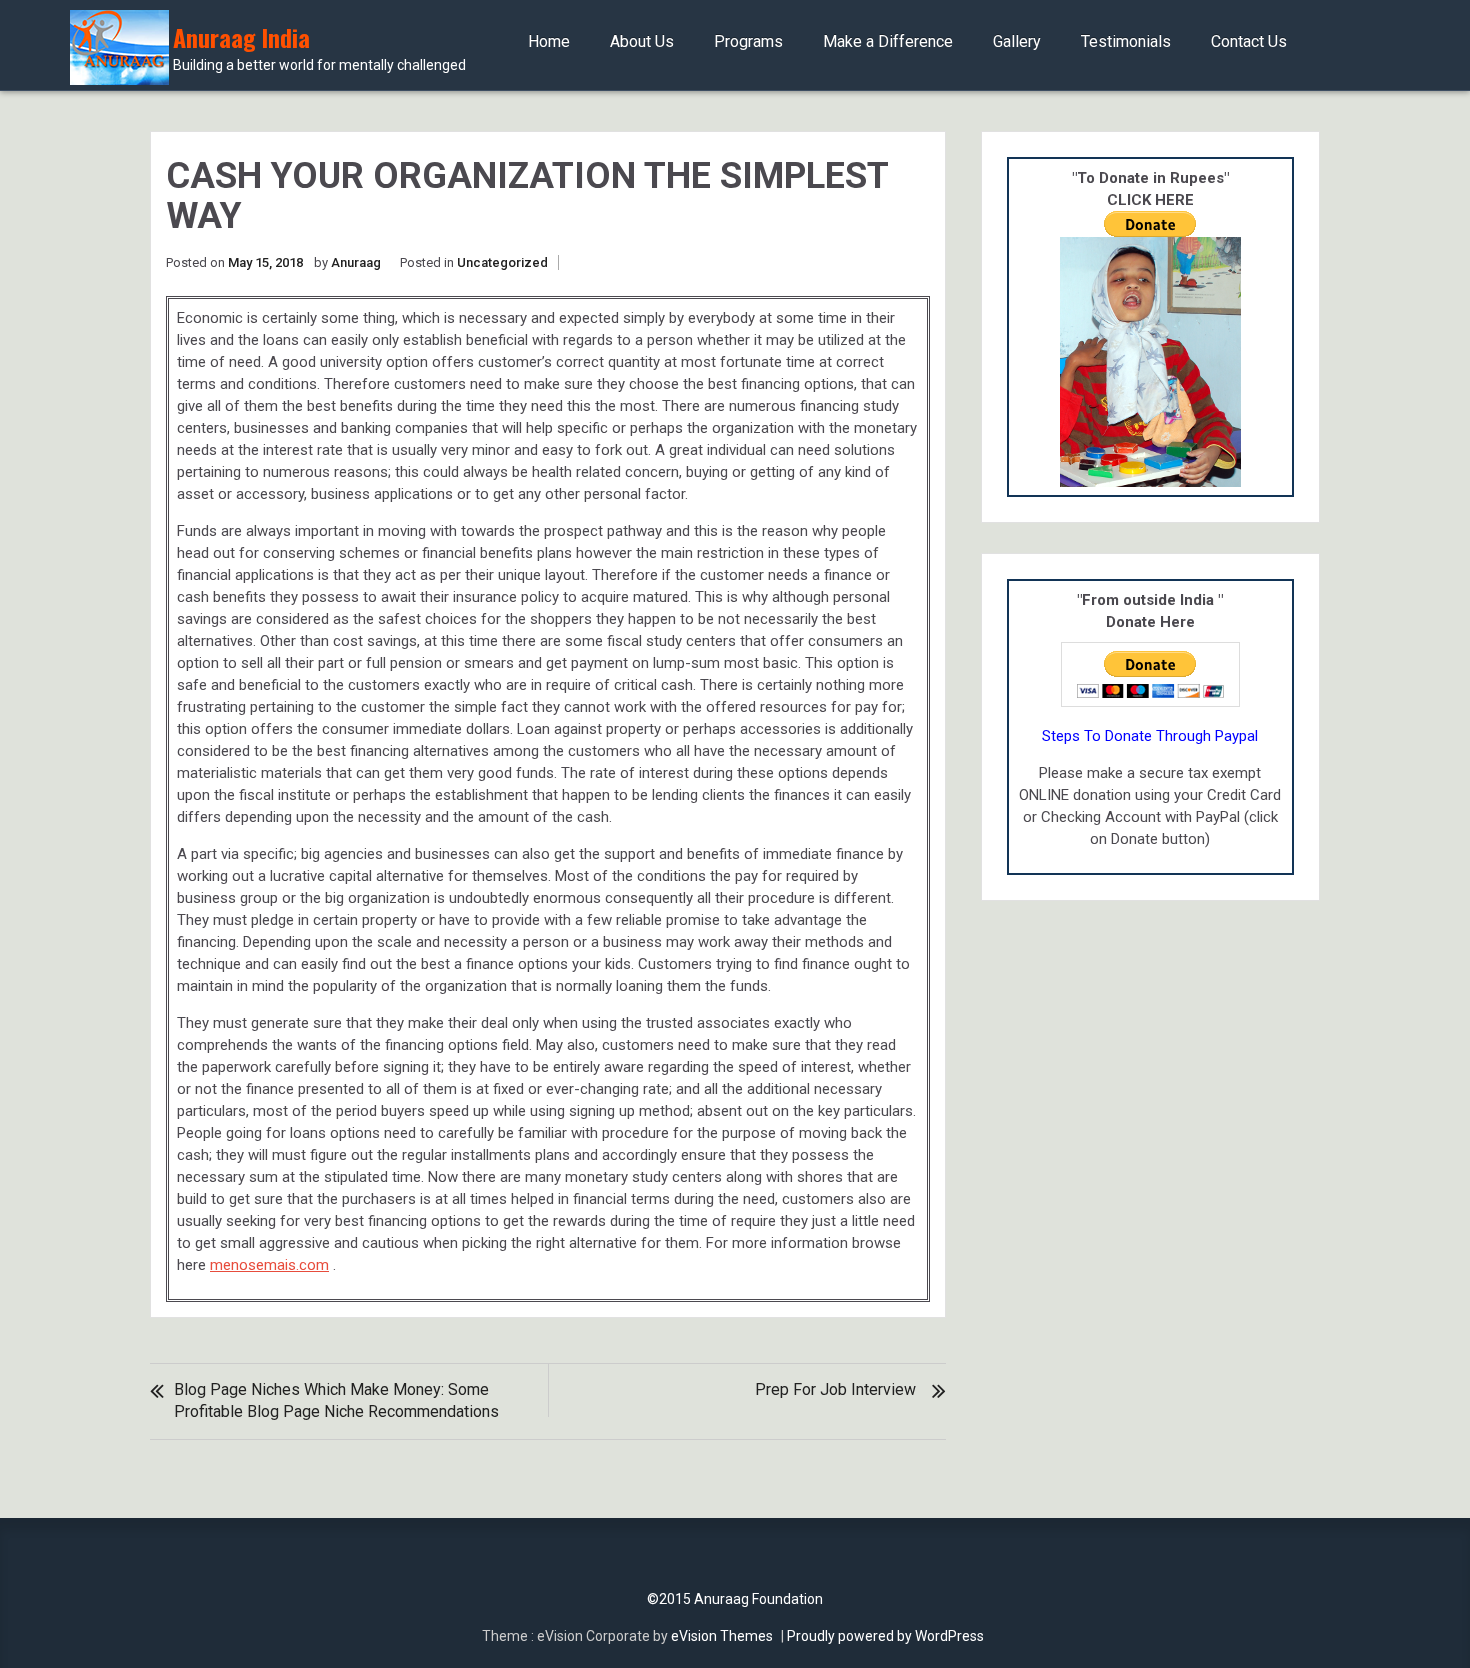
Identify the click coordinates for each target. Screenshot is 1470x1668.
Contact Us (1249, 41)
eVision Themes (722, 1636)
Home (549, 41)
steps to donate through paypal (1150, 736)
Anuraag (356, 262)
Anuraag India (319, 48)
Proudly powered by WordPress (885, 1636)
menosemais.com (269, 1265)
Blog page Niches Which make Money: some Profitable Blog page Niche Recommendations (336, 1400)
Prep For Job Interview (835, 1389)
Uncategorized (502, 262)
